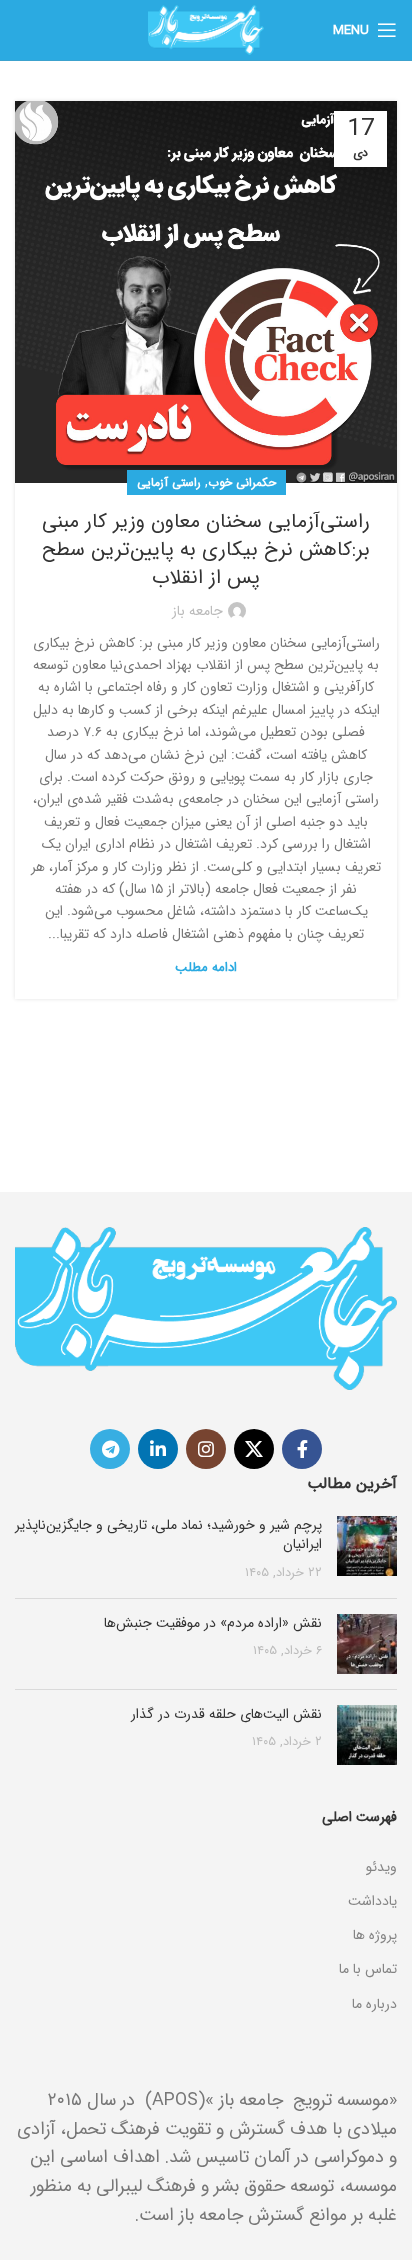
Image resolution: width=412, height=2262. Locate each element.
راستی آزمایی (169, 482)
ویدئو (381, 1867)
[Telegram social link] (110, 1449)
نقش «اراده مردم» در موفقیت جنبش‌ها (213, 1623)
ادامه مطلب (206, 967)
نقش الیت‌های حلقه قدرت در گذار (226, 1714)
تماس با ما (368, 1969)
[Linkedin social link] (158, 1449)
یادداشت (372, 1901)
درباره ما (374, 2004)
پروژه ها (375, 1935)
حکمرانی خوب (242, 482)
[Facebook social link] (302, 1449)
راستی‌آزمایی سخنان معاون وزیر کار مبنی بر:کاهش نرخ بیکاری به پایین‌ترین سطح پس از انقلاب (206, 549)
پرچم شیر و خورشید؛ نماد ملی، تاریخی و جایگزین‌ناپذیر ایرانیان (168, 1535)
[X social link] (254, 1449)
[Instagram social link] (206, 1449)
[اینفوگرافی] (206, 1842)
